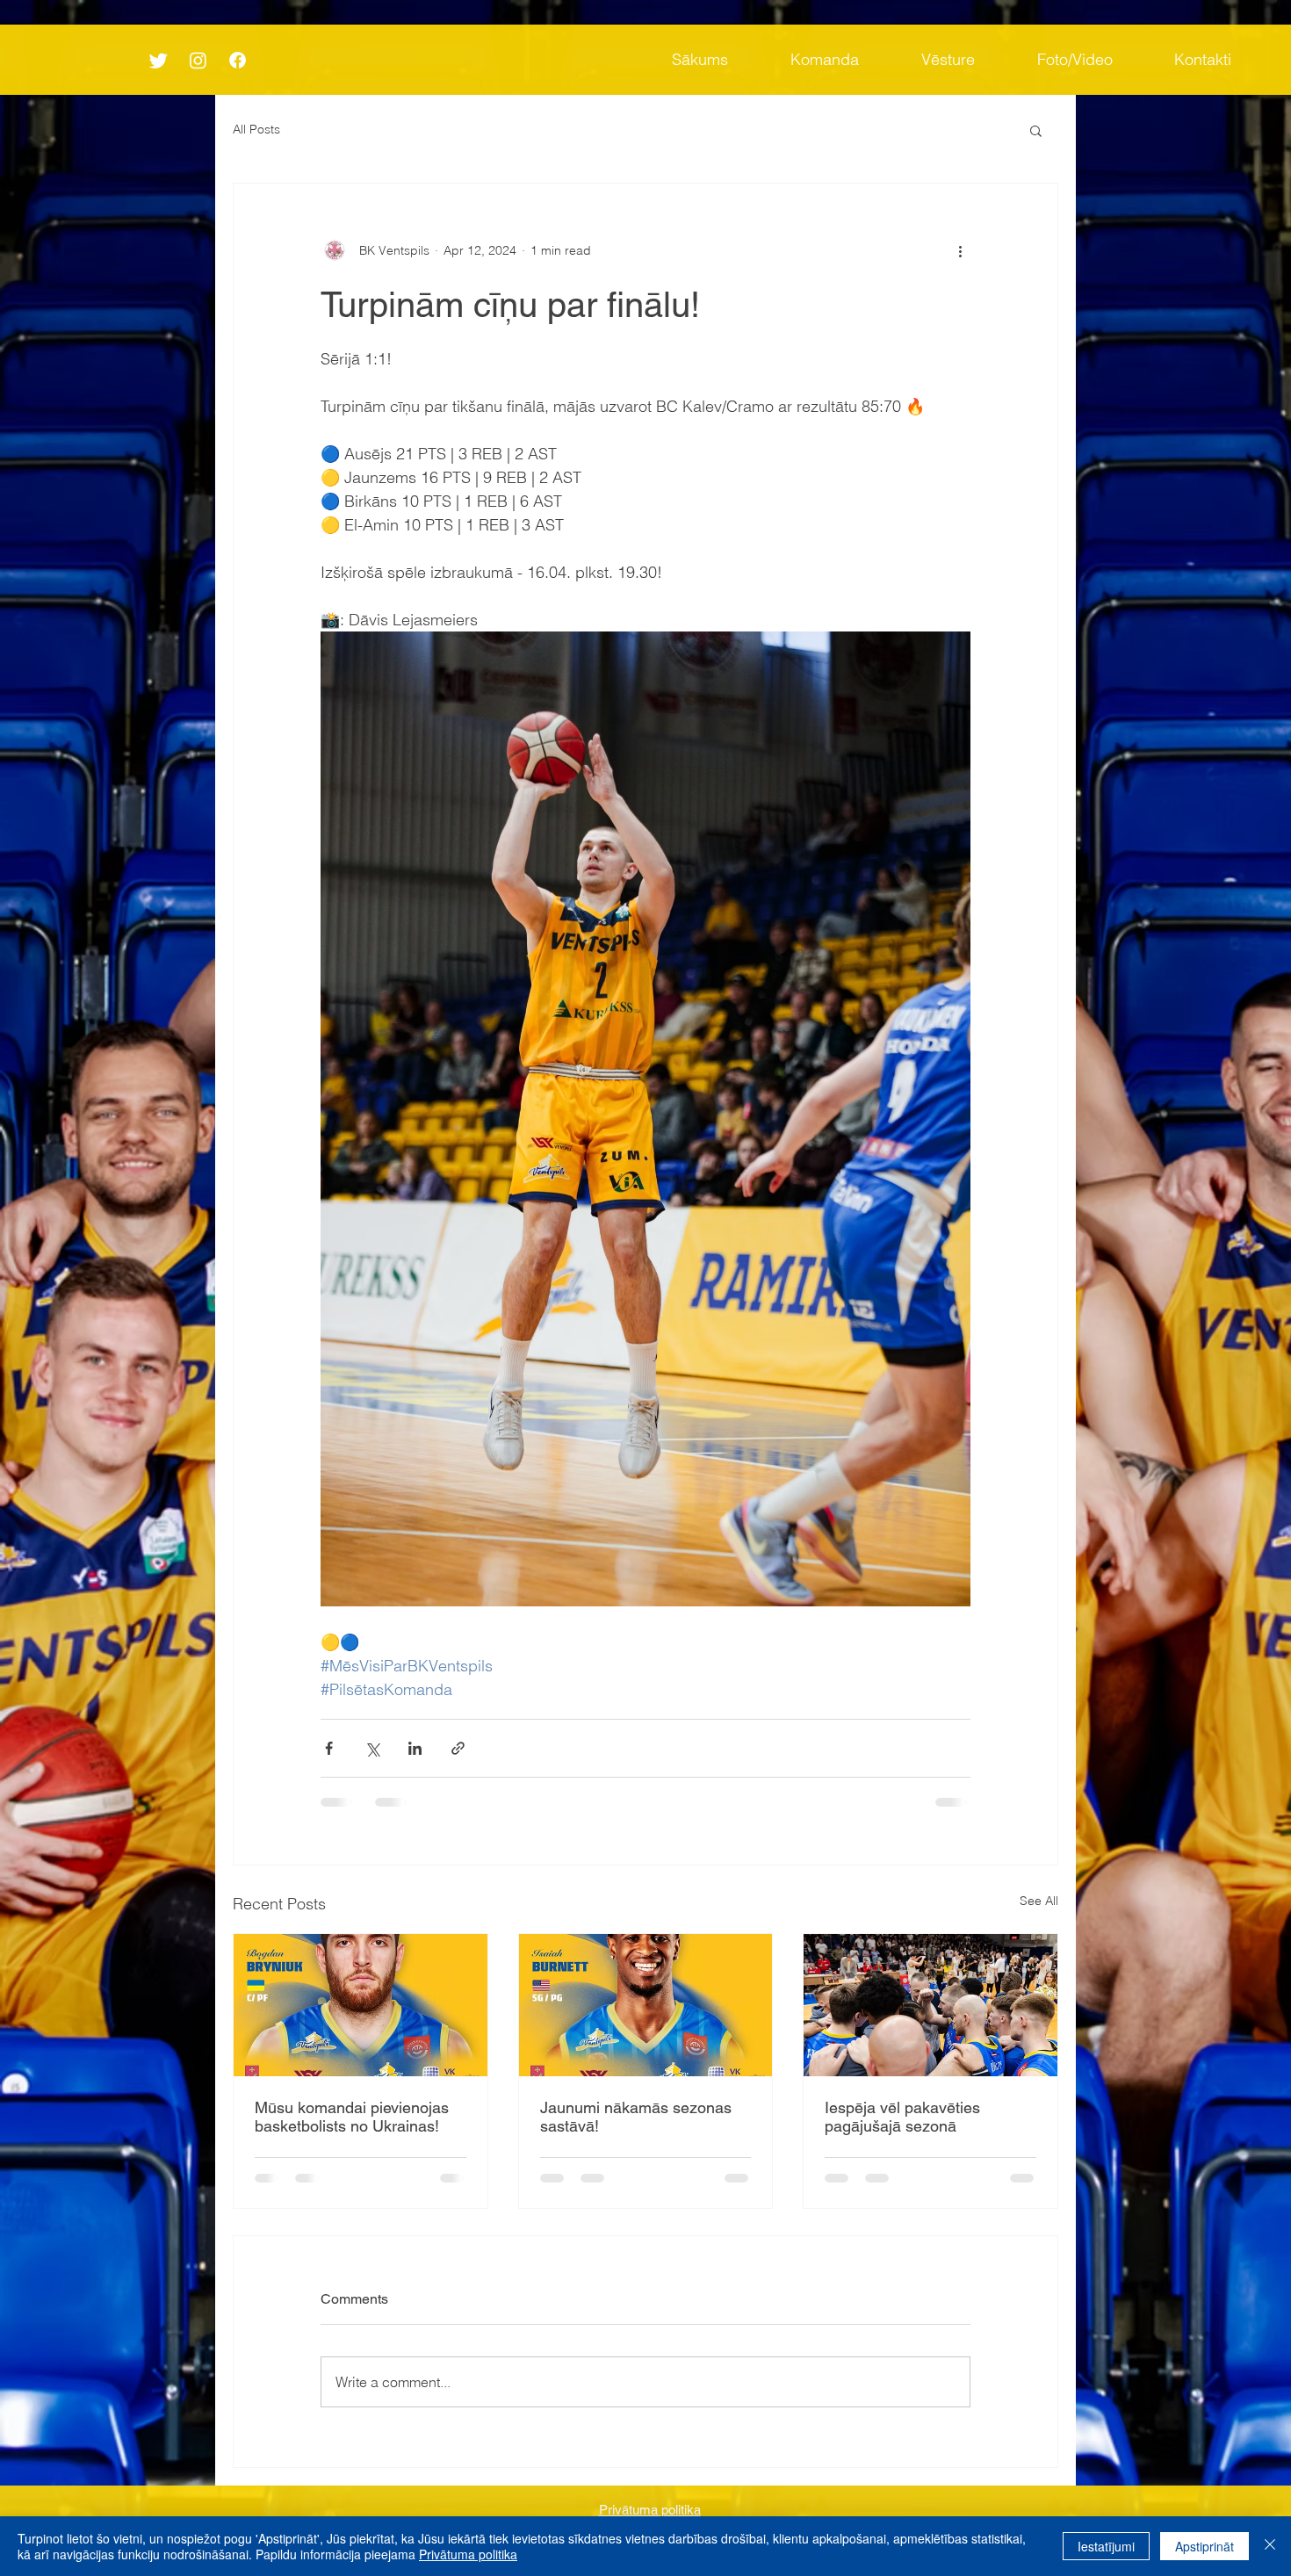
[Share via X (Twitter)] (372, 1748)
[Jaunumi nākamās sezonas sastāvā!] (646, 2005)
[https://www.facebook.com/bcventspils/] (238, 60)
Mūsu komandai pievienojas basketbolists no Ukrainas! (352, 2117)
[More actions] (960, 250)
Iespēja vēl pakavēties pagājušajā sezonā (902, 2117)
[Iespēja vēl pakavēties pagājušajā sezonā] (930, 2005)
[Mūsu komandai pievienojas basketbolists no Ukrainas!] (361, 2005)
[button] (1036, 130)
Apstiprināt (1204, 2546)
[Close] (1270, 2546)
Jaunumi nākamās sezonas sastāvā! (636, 2117)
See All (1039, 1901)
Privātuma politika (468, 2554)
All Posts (256, 129)
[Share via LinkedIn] (415, 1748)
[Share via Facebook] (329, 1748)
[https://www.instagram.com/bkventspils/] (198, 60)
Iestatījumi (1106, 2546)
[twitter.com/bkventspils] (159, 60)
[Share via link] (458, 1748)
